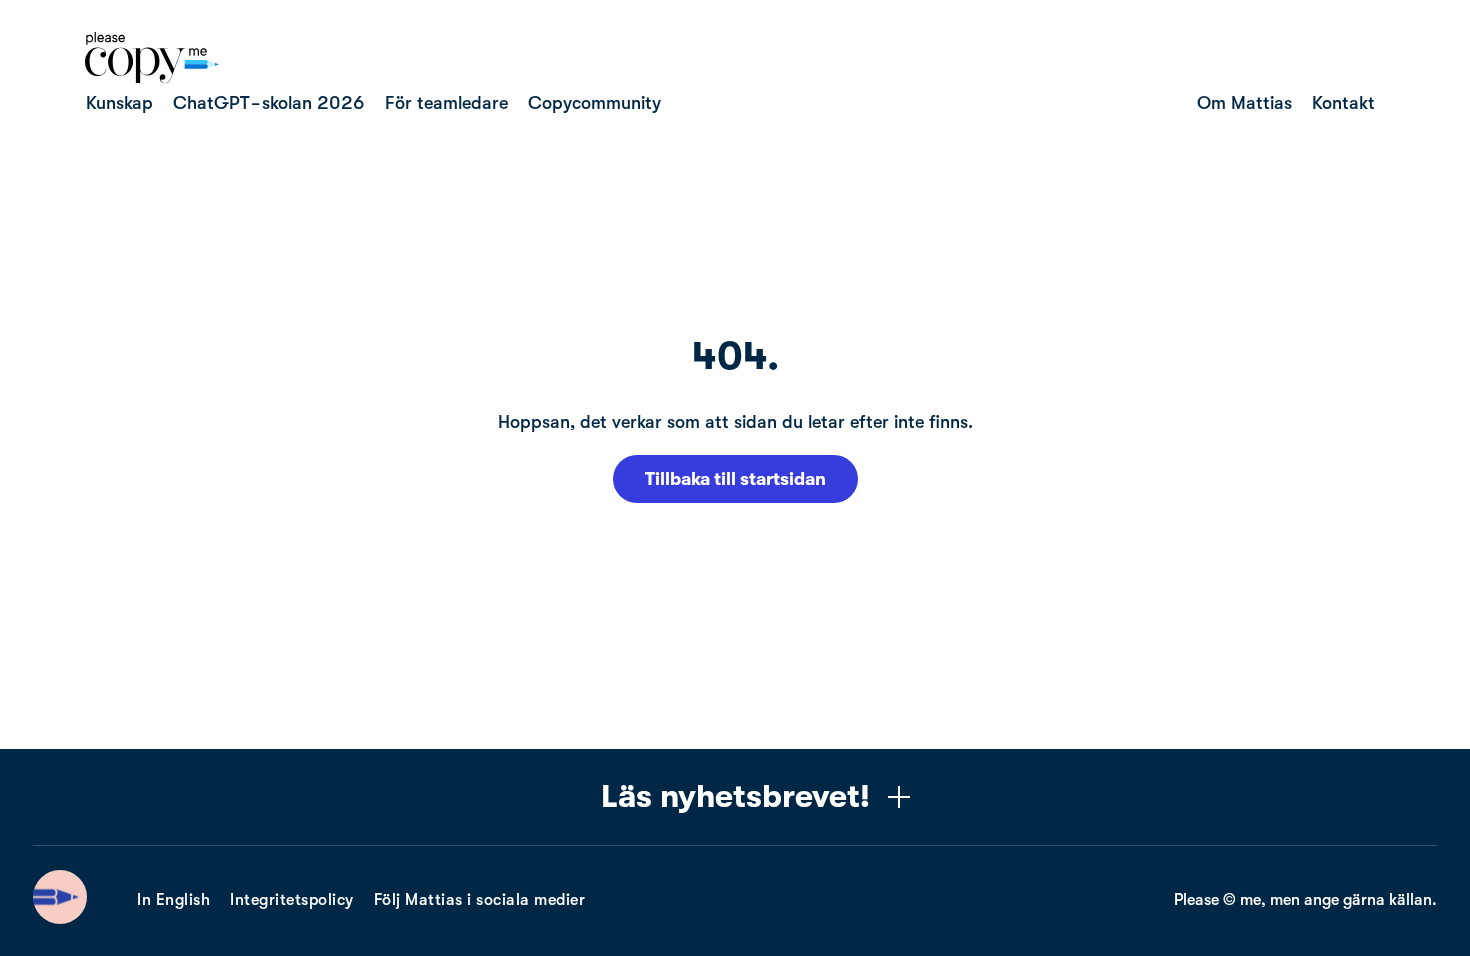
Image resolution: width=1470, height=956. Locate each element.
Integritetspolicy (292, 900)
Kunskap (119, 103)
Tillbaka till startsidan (735, 479)
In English (173, 900)
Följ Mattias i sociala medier (480, 900)
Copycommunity (594, 103)
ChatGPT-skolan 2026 (269, 103)
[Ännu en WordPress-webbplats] (152, 78)
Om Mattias (1244, 103)
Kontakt (1343, 103)
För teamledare (446, 103)
